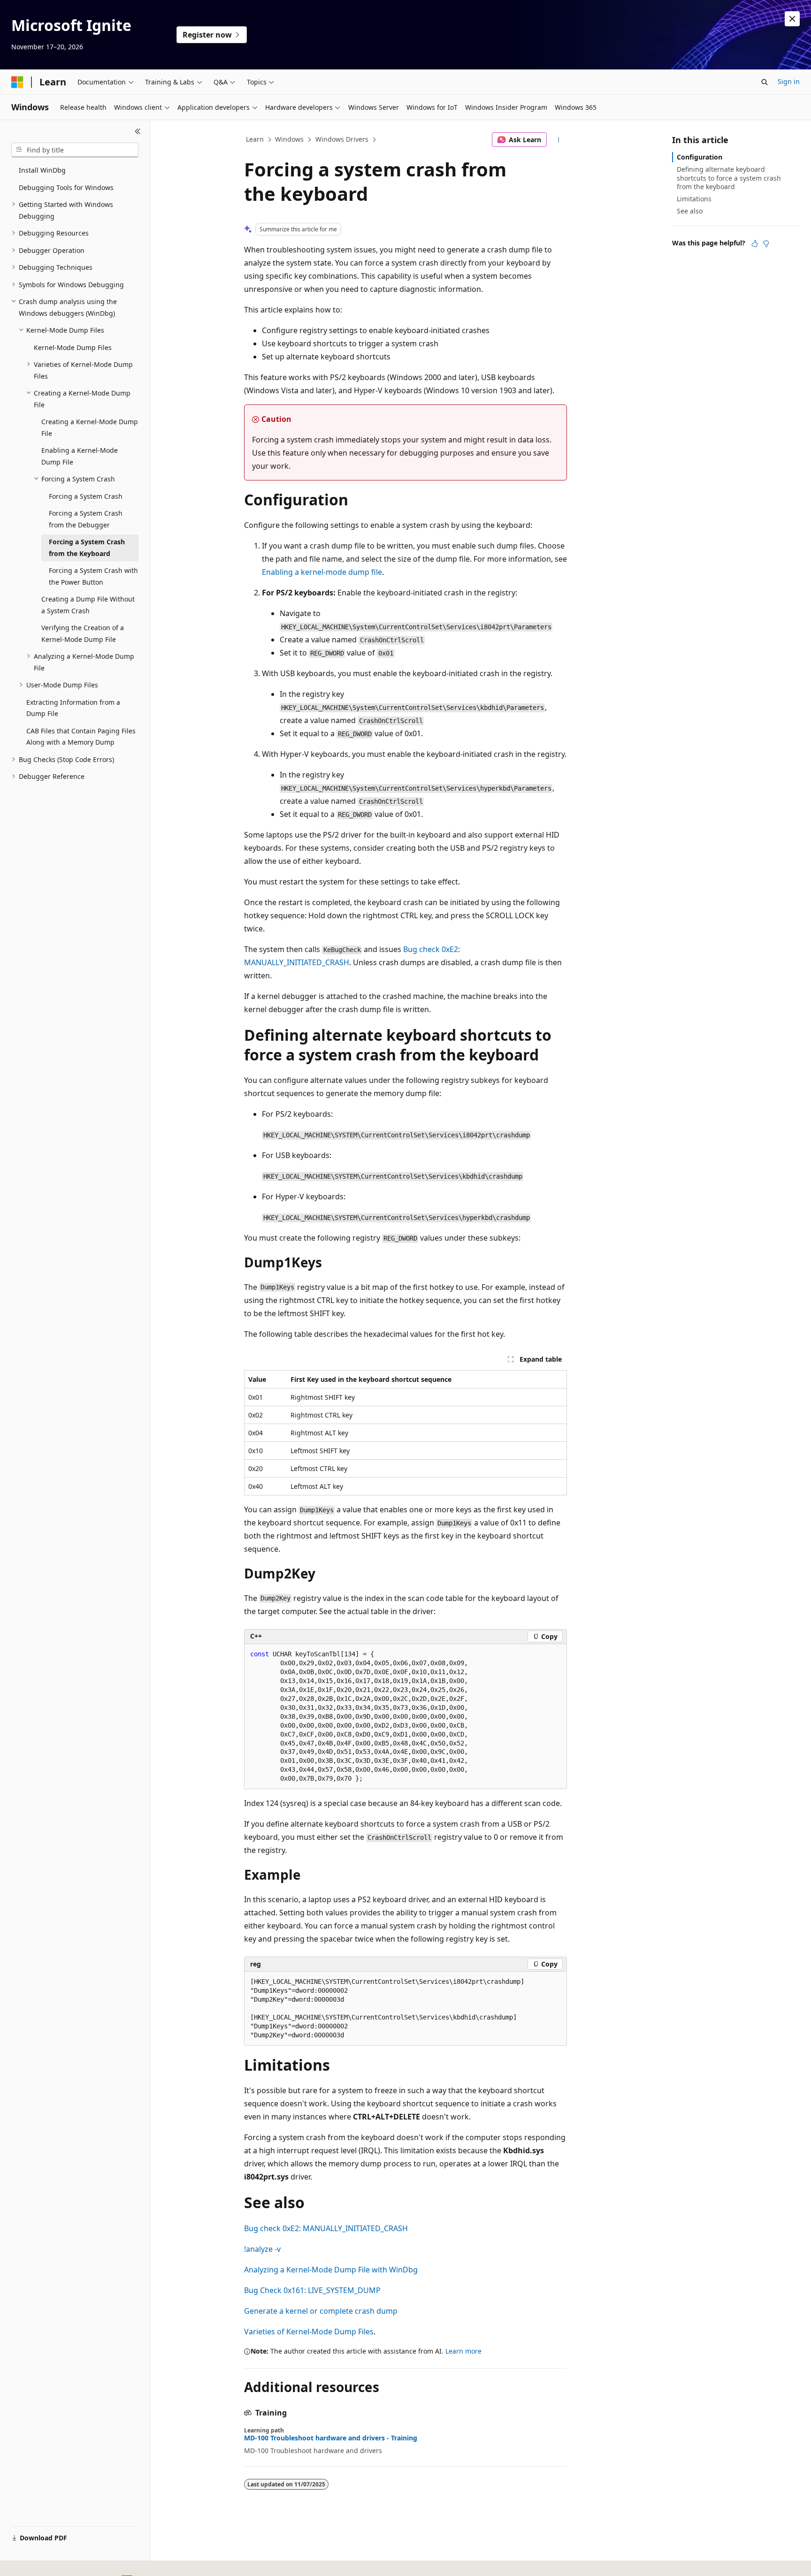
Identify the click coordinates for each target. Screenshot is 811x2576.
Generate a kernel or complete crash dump (321, 2311)
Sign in (789, 81)
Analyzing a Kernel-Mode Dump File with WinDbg (331, 2270)
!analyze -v (262, 2249)
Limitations (694, 199)
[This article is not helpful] (766, 244)
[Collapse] (138, 131)
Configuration (700, 157)
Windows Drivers (342, 139)
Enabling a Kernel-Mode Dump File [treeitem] (80, 456)
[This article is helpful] (755, 244)
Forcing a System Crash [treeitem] (86, 496)
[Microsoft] (17, 82)
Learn (255, 139)
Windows (289, 139)
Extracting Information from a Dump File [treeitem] (73, 708)
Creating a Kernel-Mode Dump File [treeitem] (90, 427)
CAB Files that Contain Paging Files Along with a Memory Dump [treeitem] (81, 737)
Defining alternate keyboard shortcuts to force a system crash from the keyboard (729, 178)
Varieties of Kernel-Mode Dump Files (309, 2332)
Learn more (463, 2351)
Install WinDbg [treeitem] (42, 170)
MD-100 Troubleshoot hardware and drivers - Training (331, 2438)
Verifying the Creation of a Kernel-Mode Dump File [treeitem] (83, 633)
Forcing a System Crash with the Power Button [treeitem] (93, 576)
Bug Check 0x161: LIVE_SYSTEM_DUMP (312, 2290)
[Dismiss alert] (792, 19)
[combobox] (75, 150)
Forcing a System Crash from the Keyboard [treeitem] (87, 548)
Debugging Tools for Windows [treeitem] (66, 187)
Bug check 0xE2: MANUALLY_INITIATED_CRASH (326, 2228)
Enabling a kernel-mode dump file (322, 572)
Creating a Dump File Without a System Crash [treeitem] (88, 605)
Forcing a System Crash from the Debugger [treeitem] (86, 519)
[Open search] (765, 82)
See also (690, 211)
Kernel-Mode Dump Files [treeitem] (73, 347)
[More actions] (559, 140)
